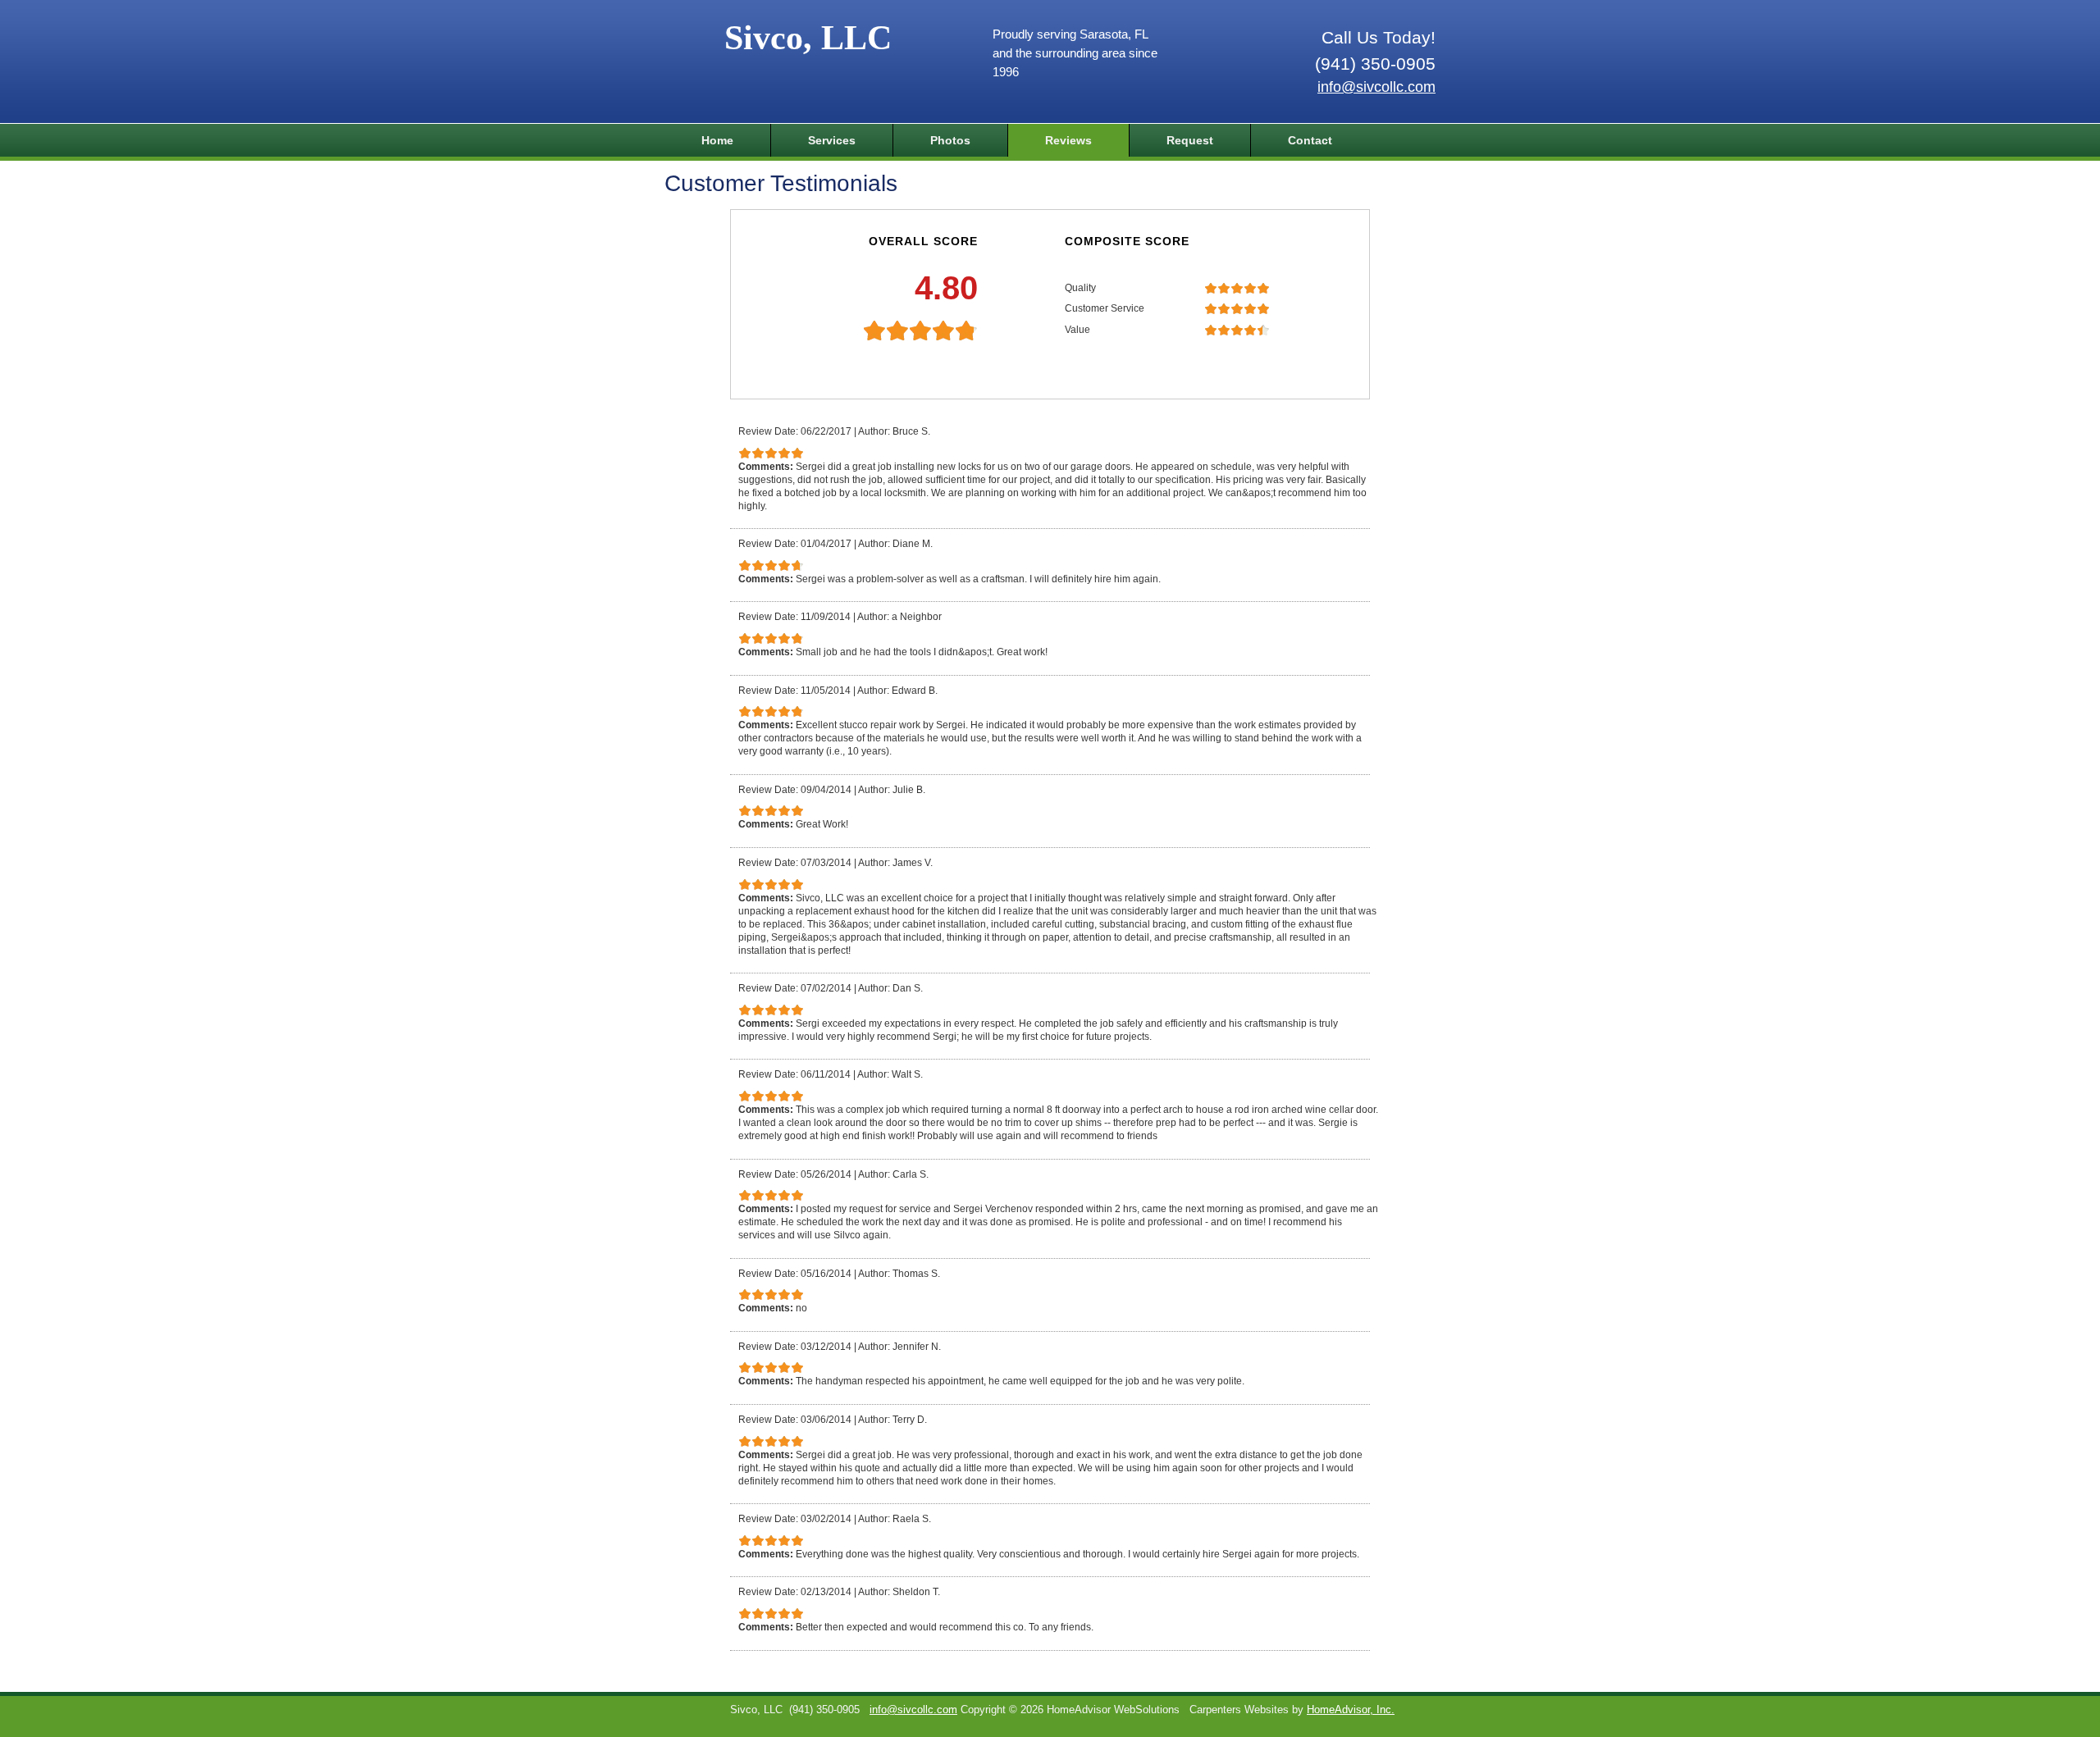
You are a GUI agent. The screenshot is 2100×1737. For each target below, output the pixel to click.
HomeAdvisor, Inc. (1351, 1710)
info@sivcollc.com (1376, 87)
